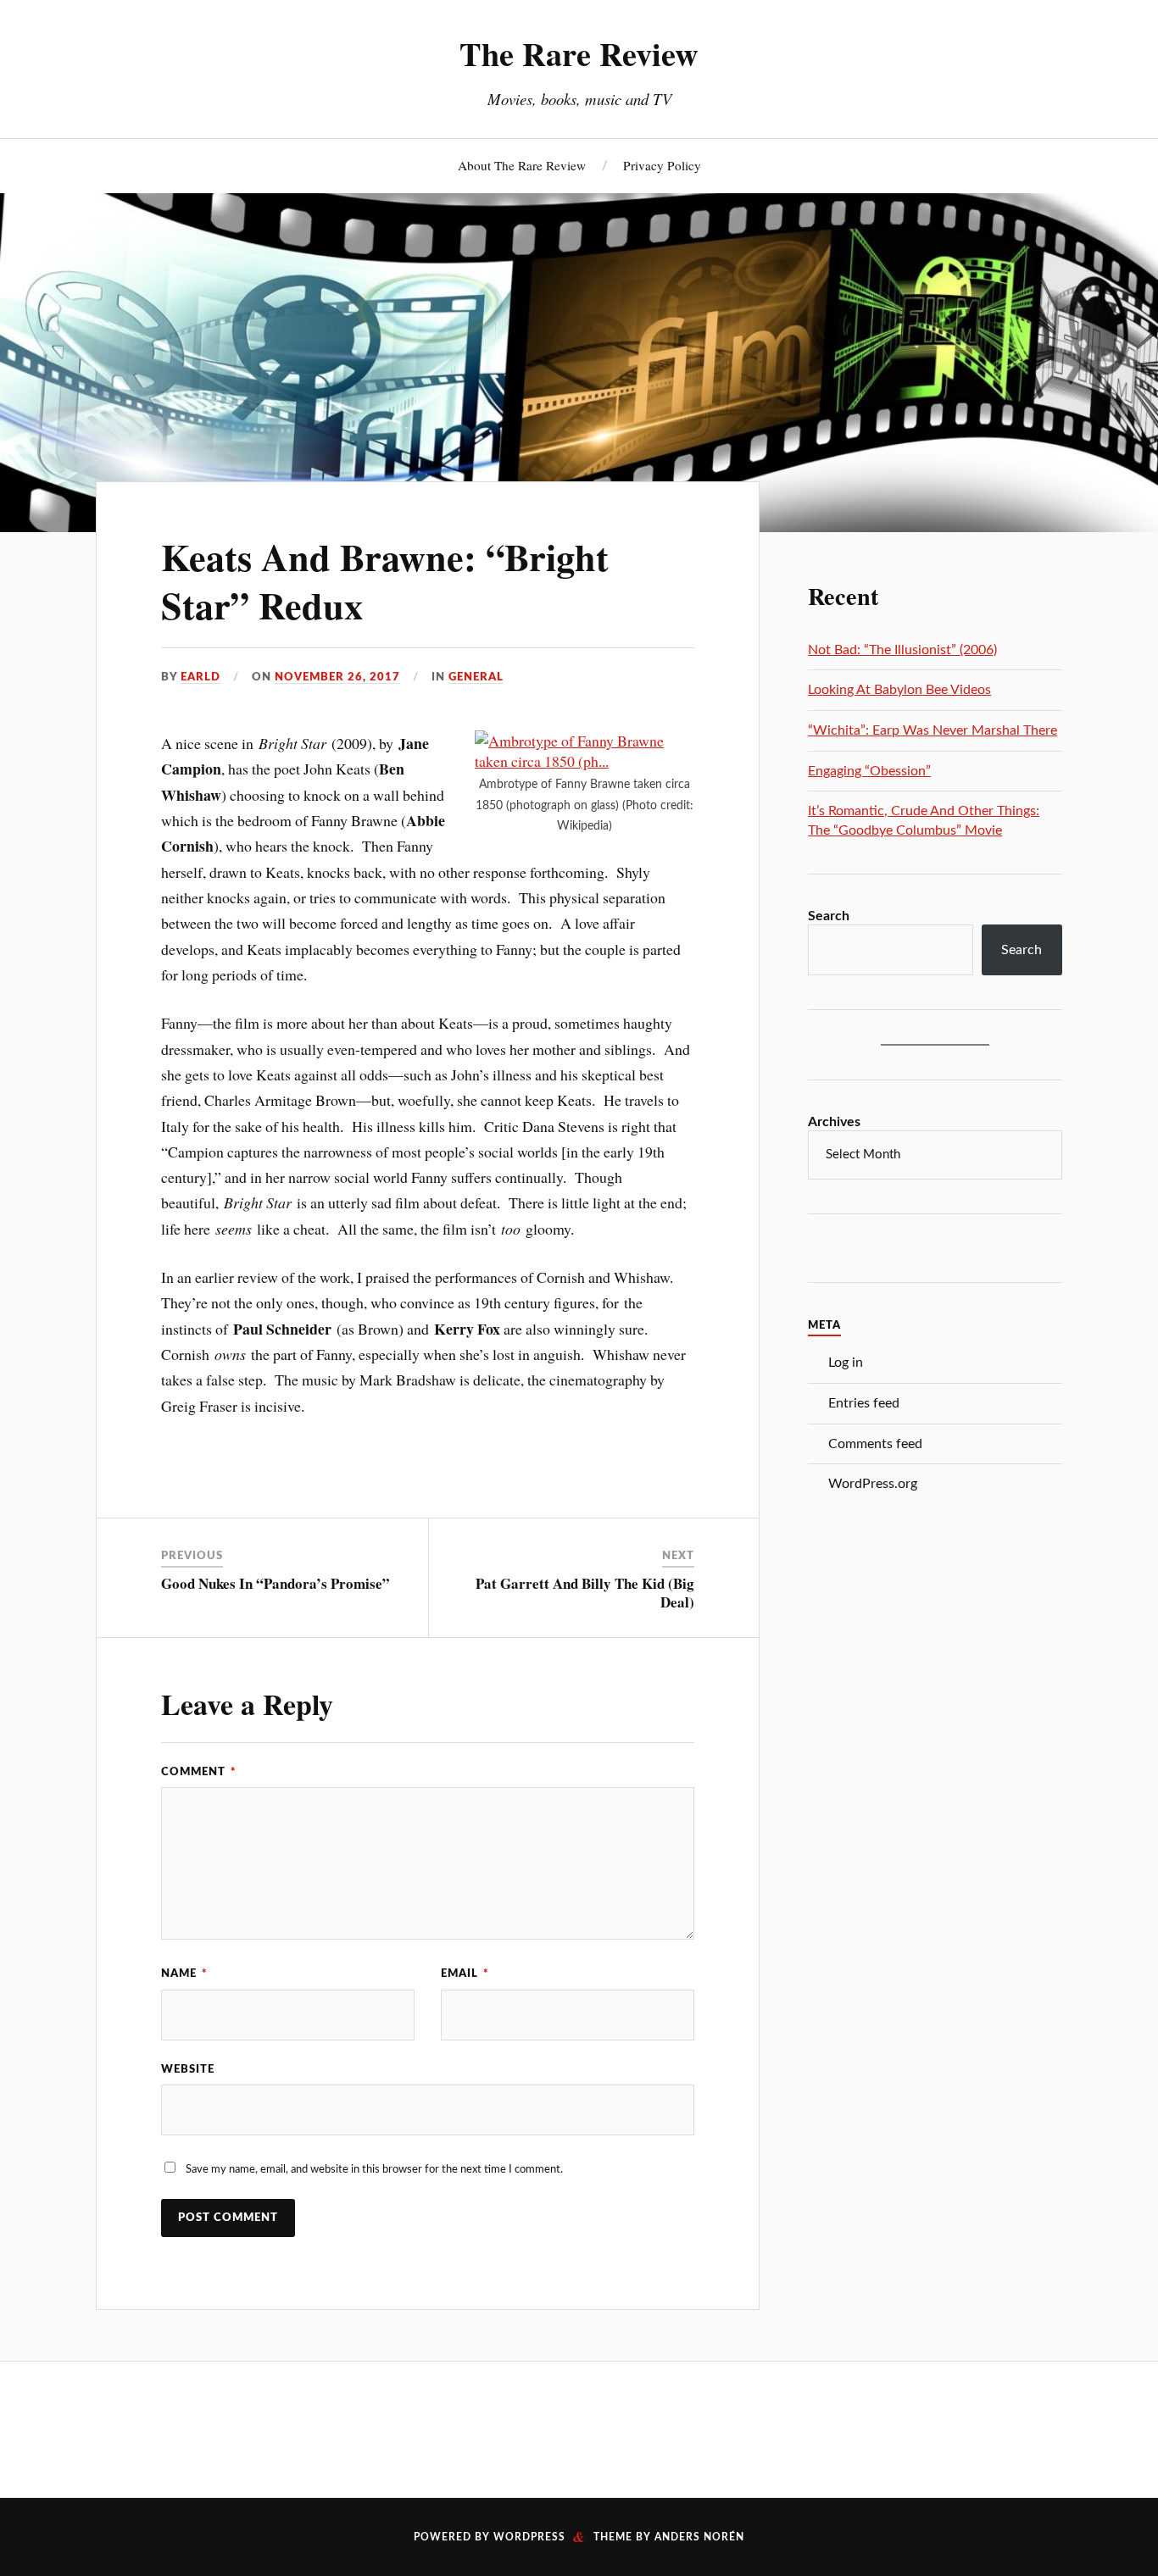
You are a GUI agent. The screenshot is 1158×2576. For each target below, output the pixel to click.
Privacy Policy (662, 165)
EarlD (200, 677)
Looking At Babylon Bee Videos (899, 690)
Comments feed (875, 1444)
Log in (846, 1363)
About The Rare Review (522, 165)
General (476, 677)
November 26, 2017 (337, 677)
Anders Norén (699, 2537)
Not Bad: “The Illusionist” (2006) (902, 650)
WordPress (529, 2537)
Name (184, 1974)
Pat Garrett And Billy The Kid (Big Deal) (585, 1593)
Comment (199, 1772)
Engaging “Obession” (869, 771)
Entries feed (864, 1403)
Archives (834, 1122)
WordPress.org (873, 1484)
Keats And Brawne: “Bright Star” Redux (385, 581)
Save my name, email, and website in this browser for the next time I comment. (374, 2169)
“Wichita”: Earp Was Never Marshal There (933, 730)
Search (829, 916)
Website (188, 2069)
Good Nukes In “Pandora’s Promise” (276, 1583)
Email (465, 1974)
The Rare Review (579, 53)
